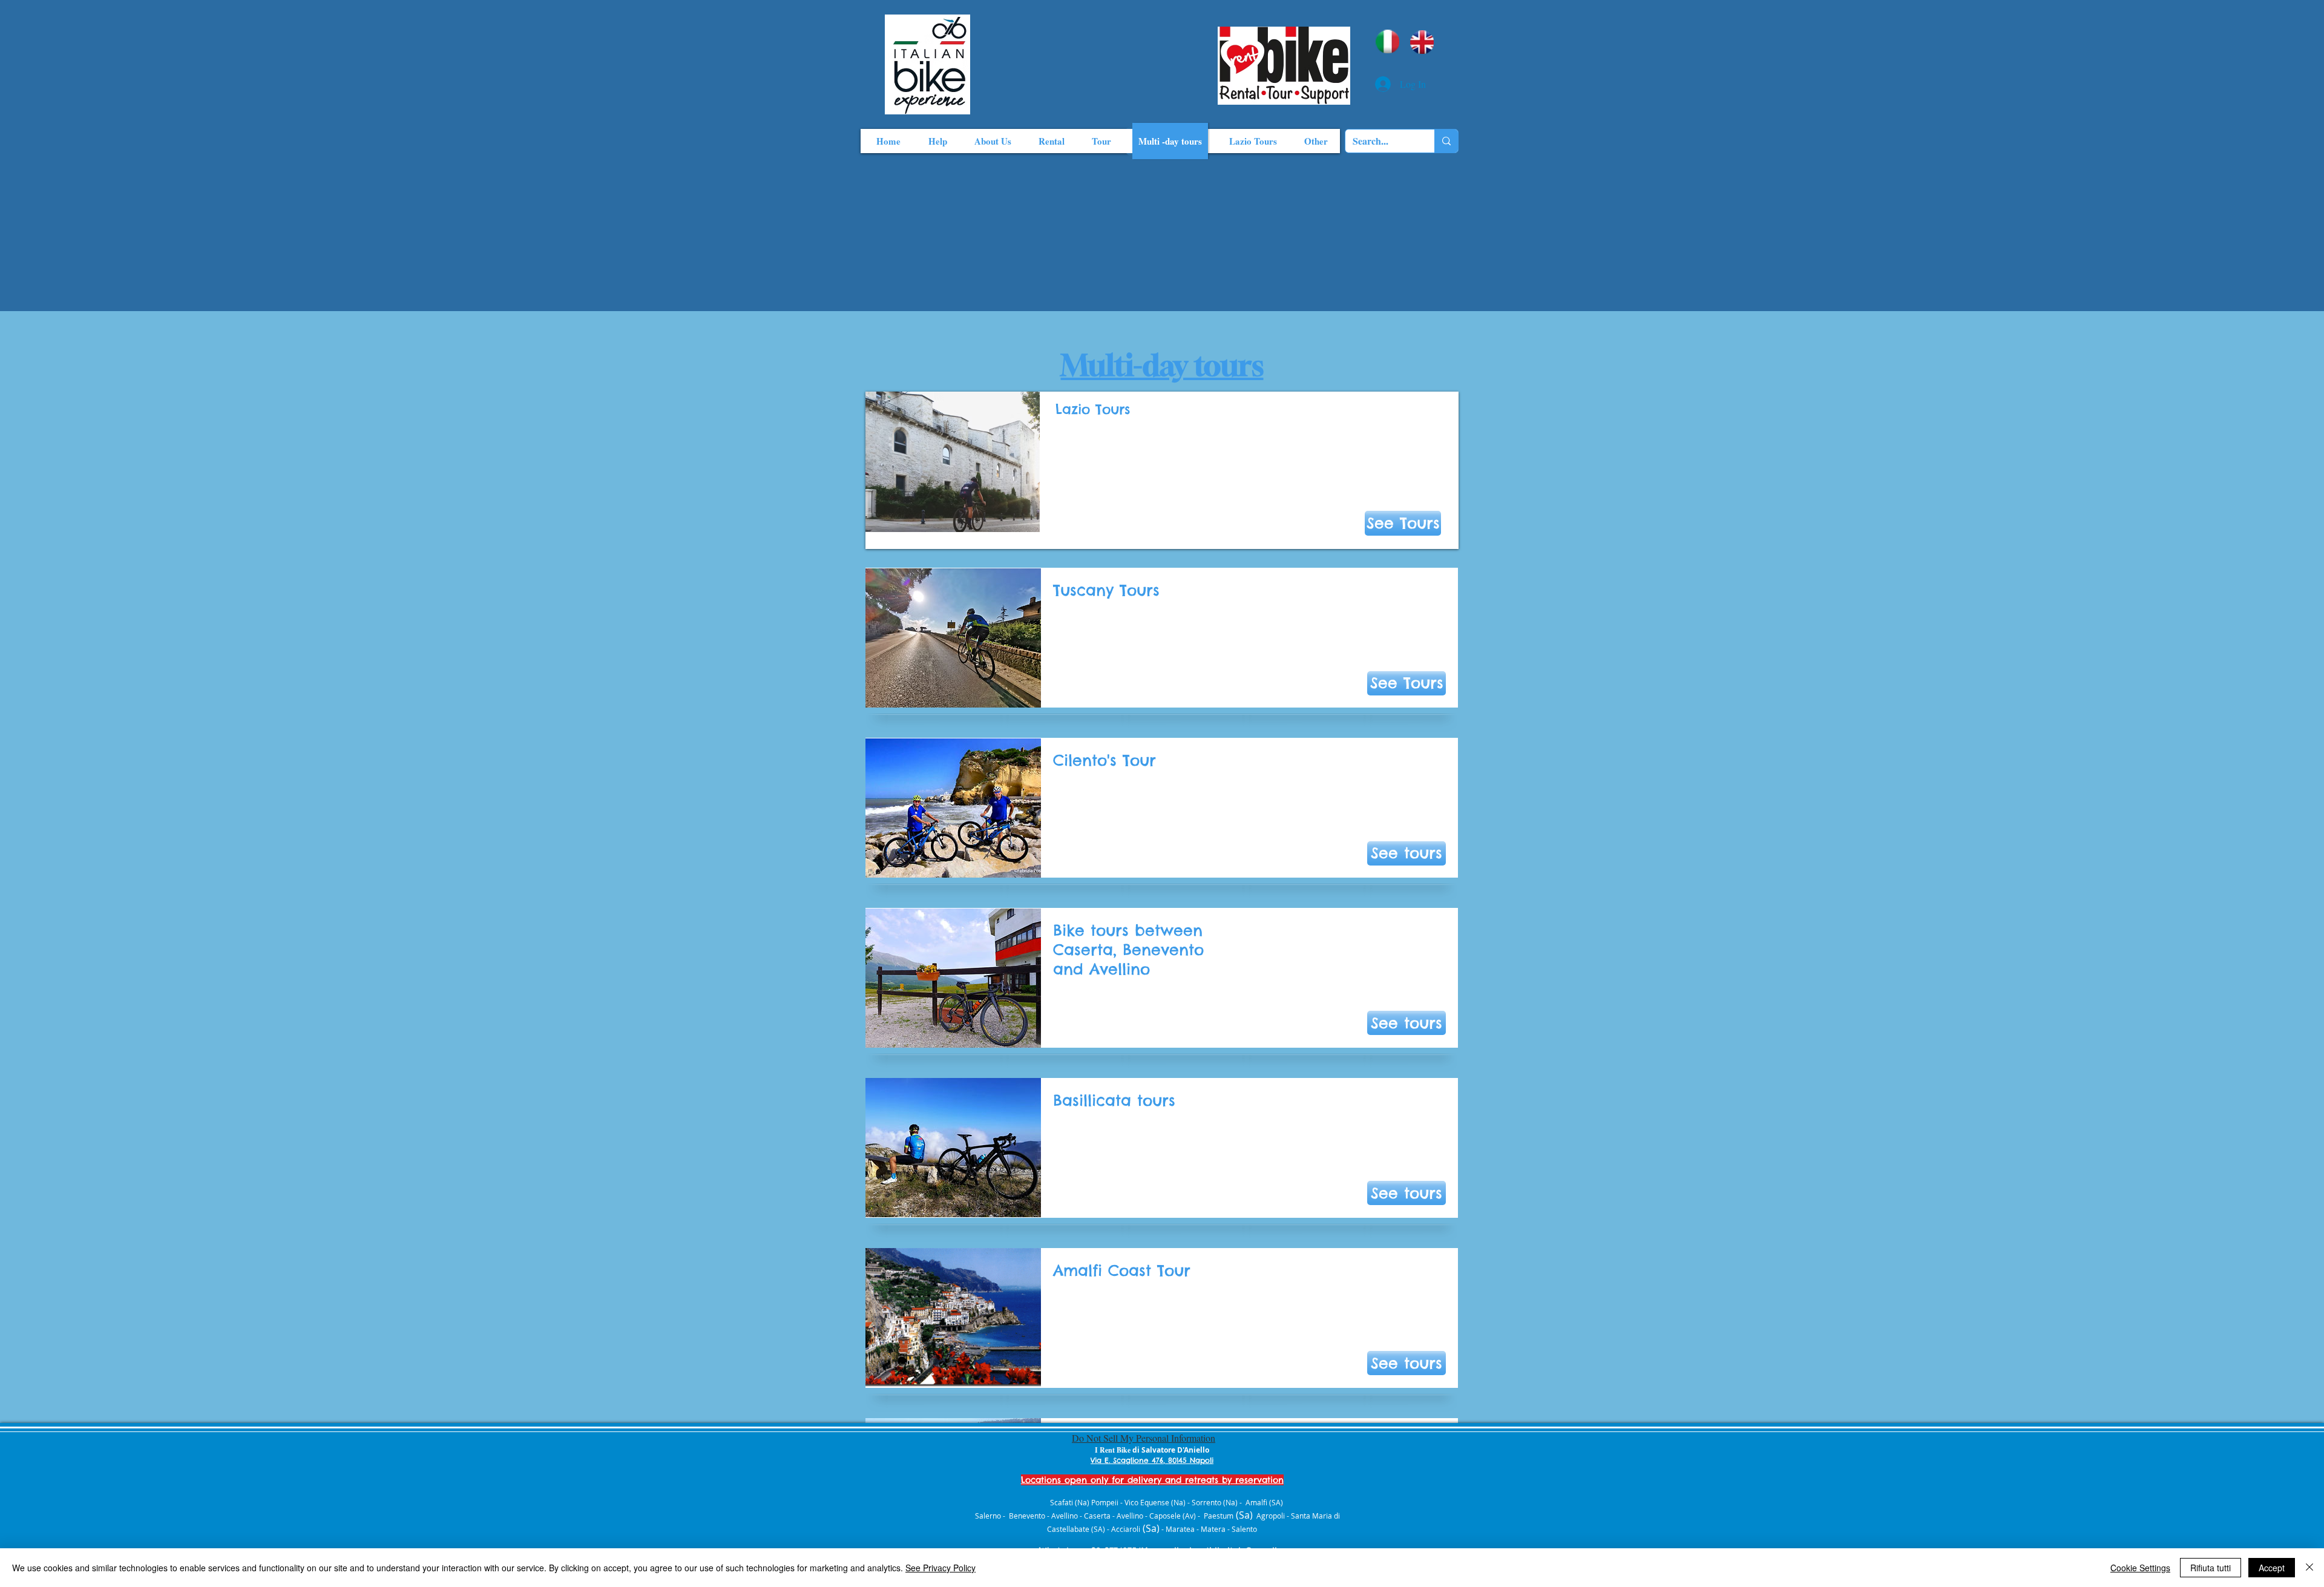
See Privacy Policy (940, 1568)
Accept (2272, 1568)
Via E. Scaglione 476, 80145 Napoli (1152, 1460)
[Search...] (1446, 141)
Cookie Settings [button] (2140, 1568)
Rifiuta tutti (2211, 1568)
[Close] (2309, 1568)
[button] (1407, 683)
